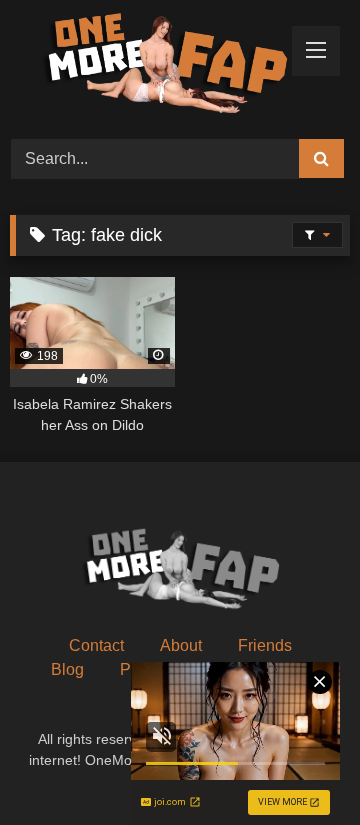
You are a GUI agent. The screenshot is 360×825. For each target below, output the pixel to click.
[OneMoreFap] (147, 66)
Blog (67, 669)
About (181, 645)
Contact (96, 645)
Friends (265, 645)
